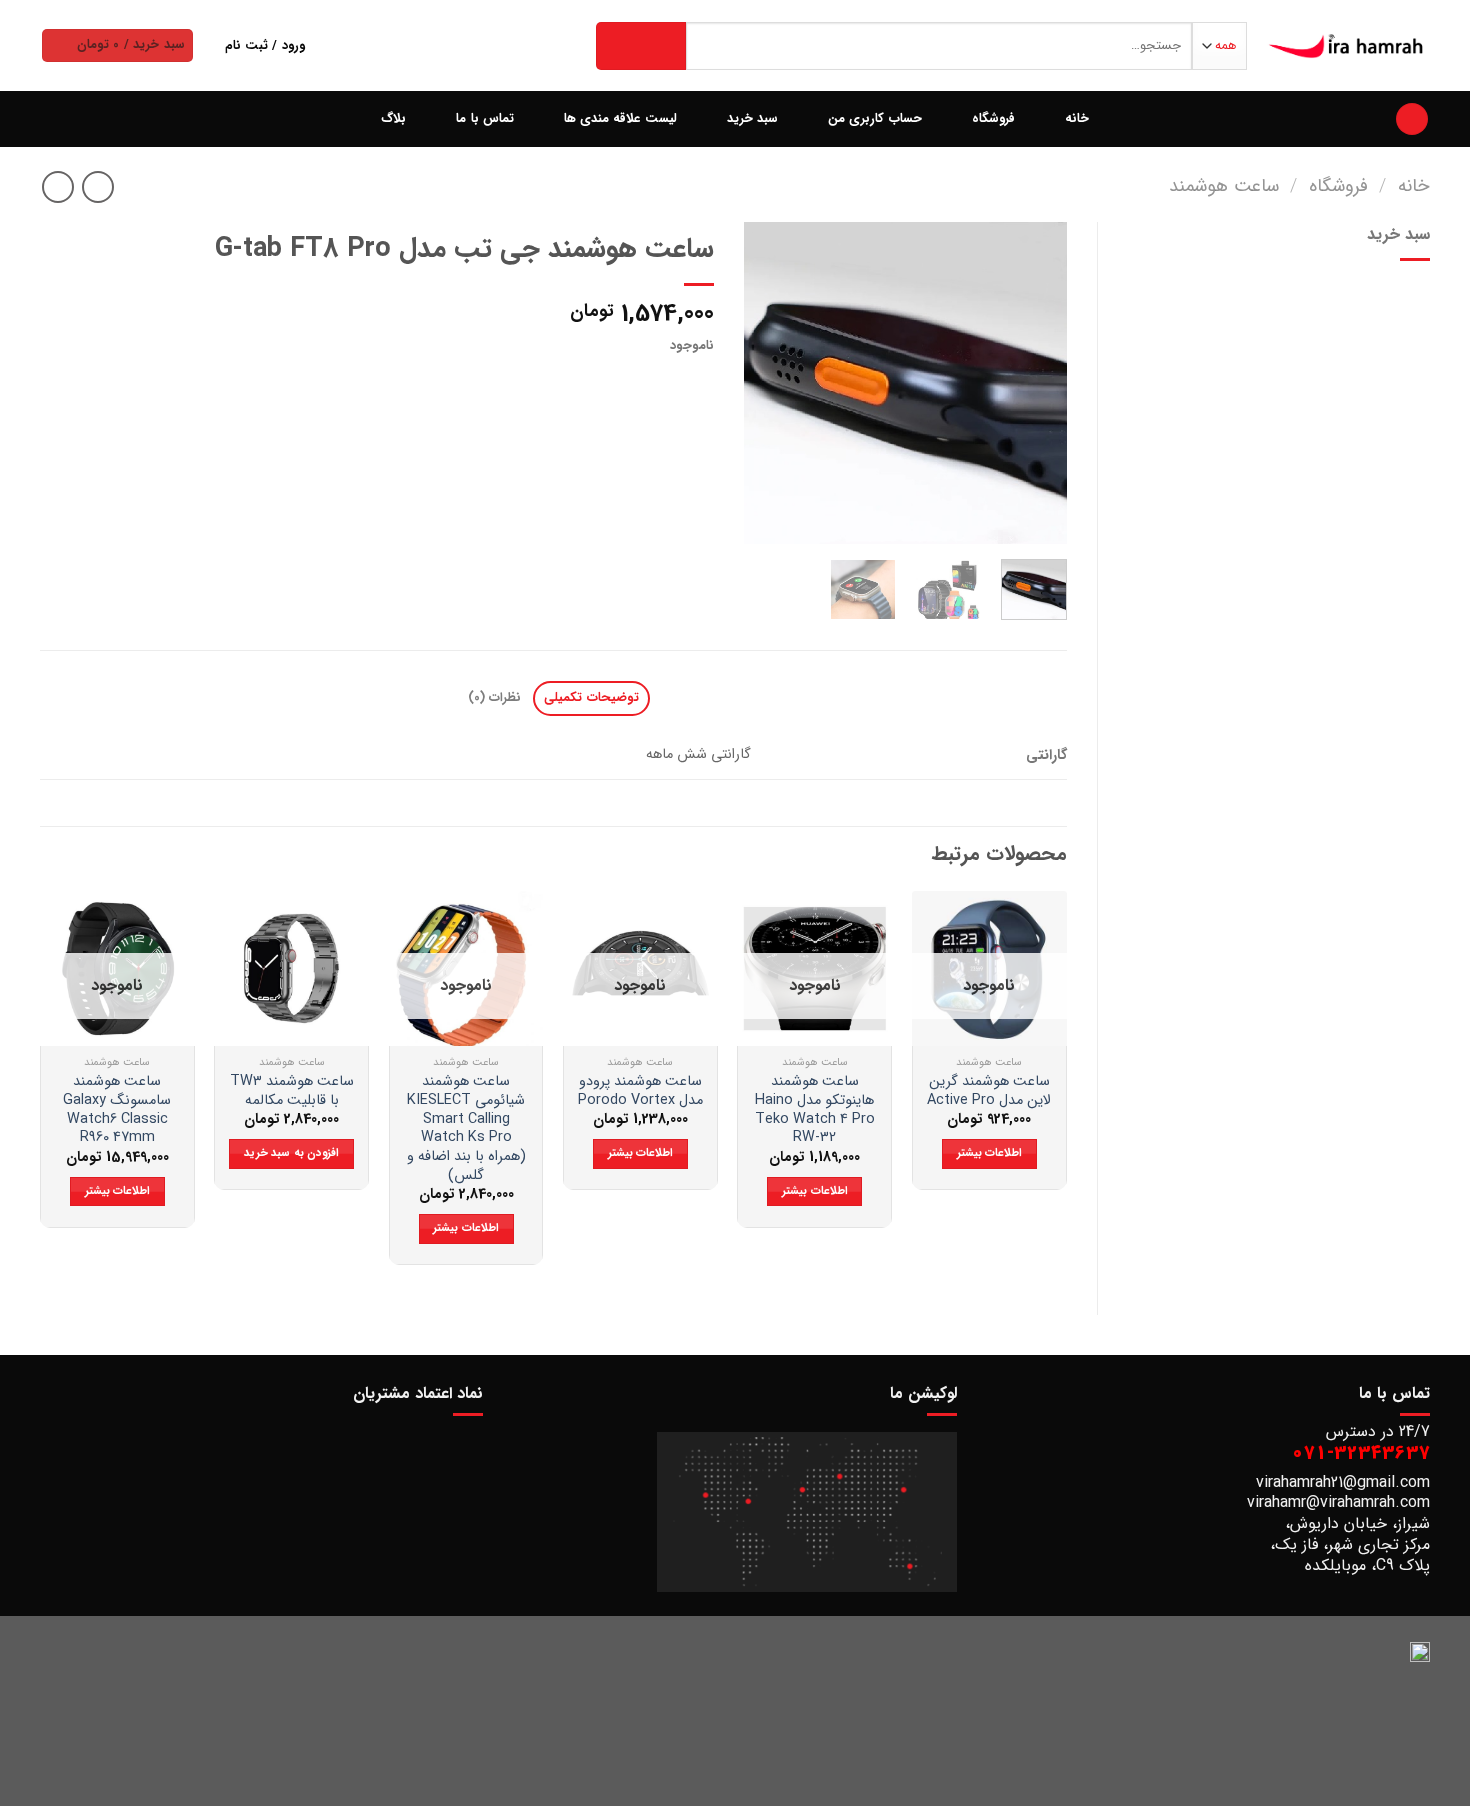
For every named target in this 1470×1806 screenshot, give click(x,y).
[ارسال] (641, 46)
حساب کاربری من (875, 119)
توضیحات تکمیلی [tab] (591, 698)
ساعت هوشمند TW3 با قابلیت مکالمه (292, 1091)
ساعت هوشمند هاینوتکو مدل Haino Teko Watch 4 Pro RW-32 (815, 1110)
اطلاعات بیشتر (989, 1153)
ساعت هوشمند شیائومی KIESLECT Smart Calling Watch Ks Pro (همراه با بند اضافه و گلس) (466, 1129)
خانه (1077, 119)
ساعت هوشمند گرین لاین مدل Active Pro (989, 1091)
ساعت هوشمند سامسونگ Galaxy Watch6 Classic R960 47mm (117, 1110)
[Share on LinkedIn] (551, 384)
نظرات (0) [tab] (494, 698)
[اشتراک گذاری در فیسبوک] (696, 384)
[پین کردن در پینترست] (587, 384)
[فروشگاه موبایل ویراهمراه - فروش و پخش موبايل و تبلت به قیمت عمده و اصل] (1347, 46)
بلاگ (393, 119)
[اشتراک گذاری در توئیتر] (660, 384)
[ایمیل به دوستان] (624, 384)
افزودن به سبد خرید (291, 1153)
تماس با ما (485, 119)
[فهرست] (1412, 119)
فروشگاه (993, 119)
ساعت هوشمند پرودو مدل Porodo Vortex (640, 1091)
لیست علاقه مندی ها (620, 119)
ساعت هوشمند (1224, 186)
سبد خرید (752, 119)
